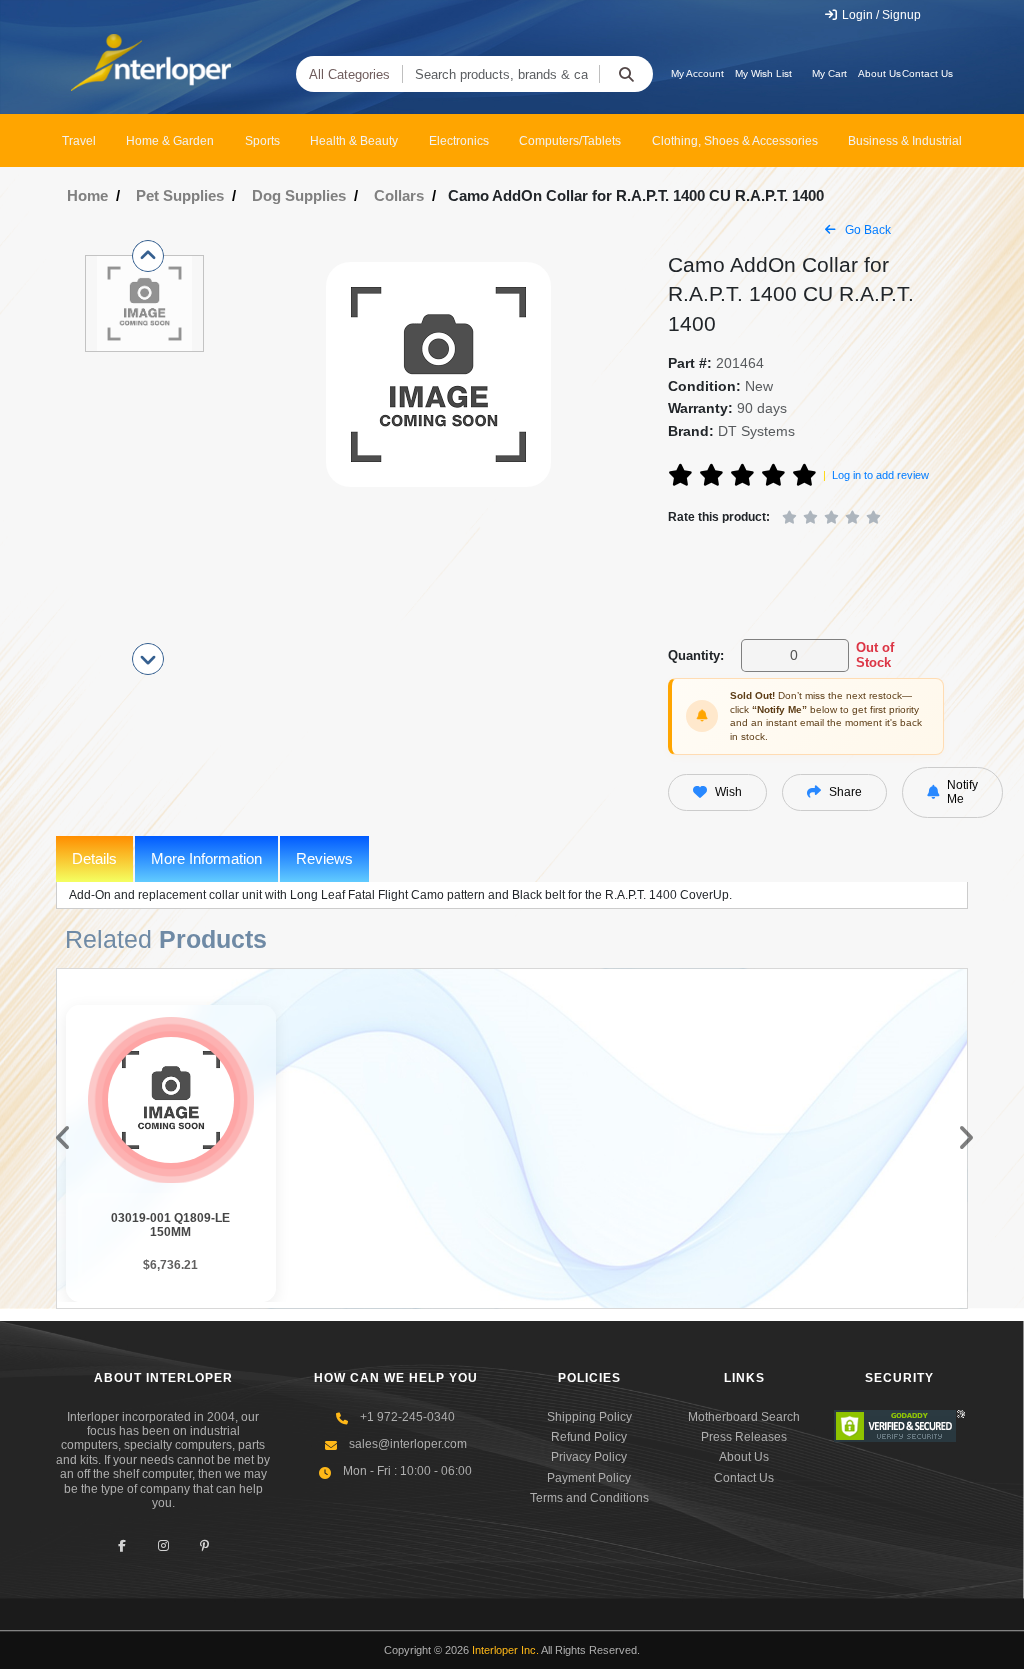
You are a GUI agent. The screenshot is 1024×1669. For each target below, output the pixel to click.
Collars (399, 195)
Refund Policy (589, 1437)
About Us (879, 73)
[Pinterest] (204, 1545)
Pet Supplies (180, 195)
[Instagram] (163, 1545)
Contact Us (927, 73)
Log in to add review (880, 475)
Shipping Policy (589, 1417)
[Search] (626, 74)
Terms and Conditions (589, 1498)
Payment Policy (589, 1478)
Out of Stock (875, 655)
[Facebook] (122, 1545)
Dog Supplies (299, 195)
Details (94, 858)
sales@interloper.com (408, 1444)
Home (87, 195)
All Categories (349, 74)
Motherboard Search (744, 1417)
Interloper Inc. (505, 1650)
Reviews (324, 858)
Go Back (866, 230)
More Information (206, 858)
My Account (697, 73)
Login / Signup (880, 15)
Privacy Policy (589, 1457)
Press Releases (744, 1437)
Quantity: (696, 655)
